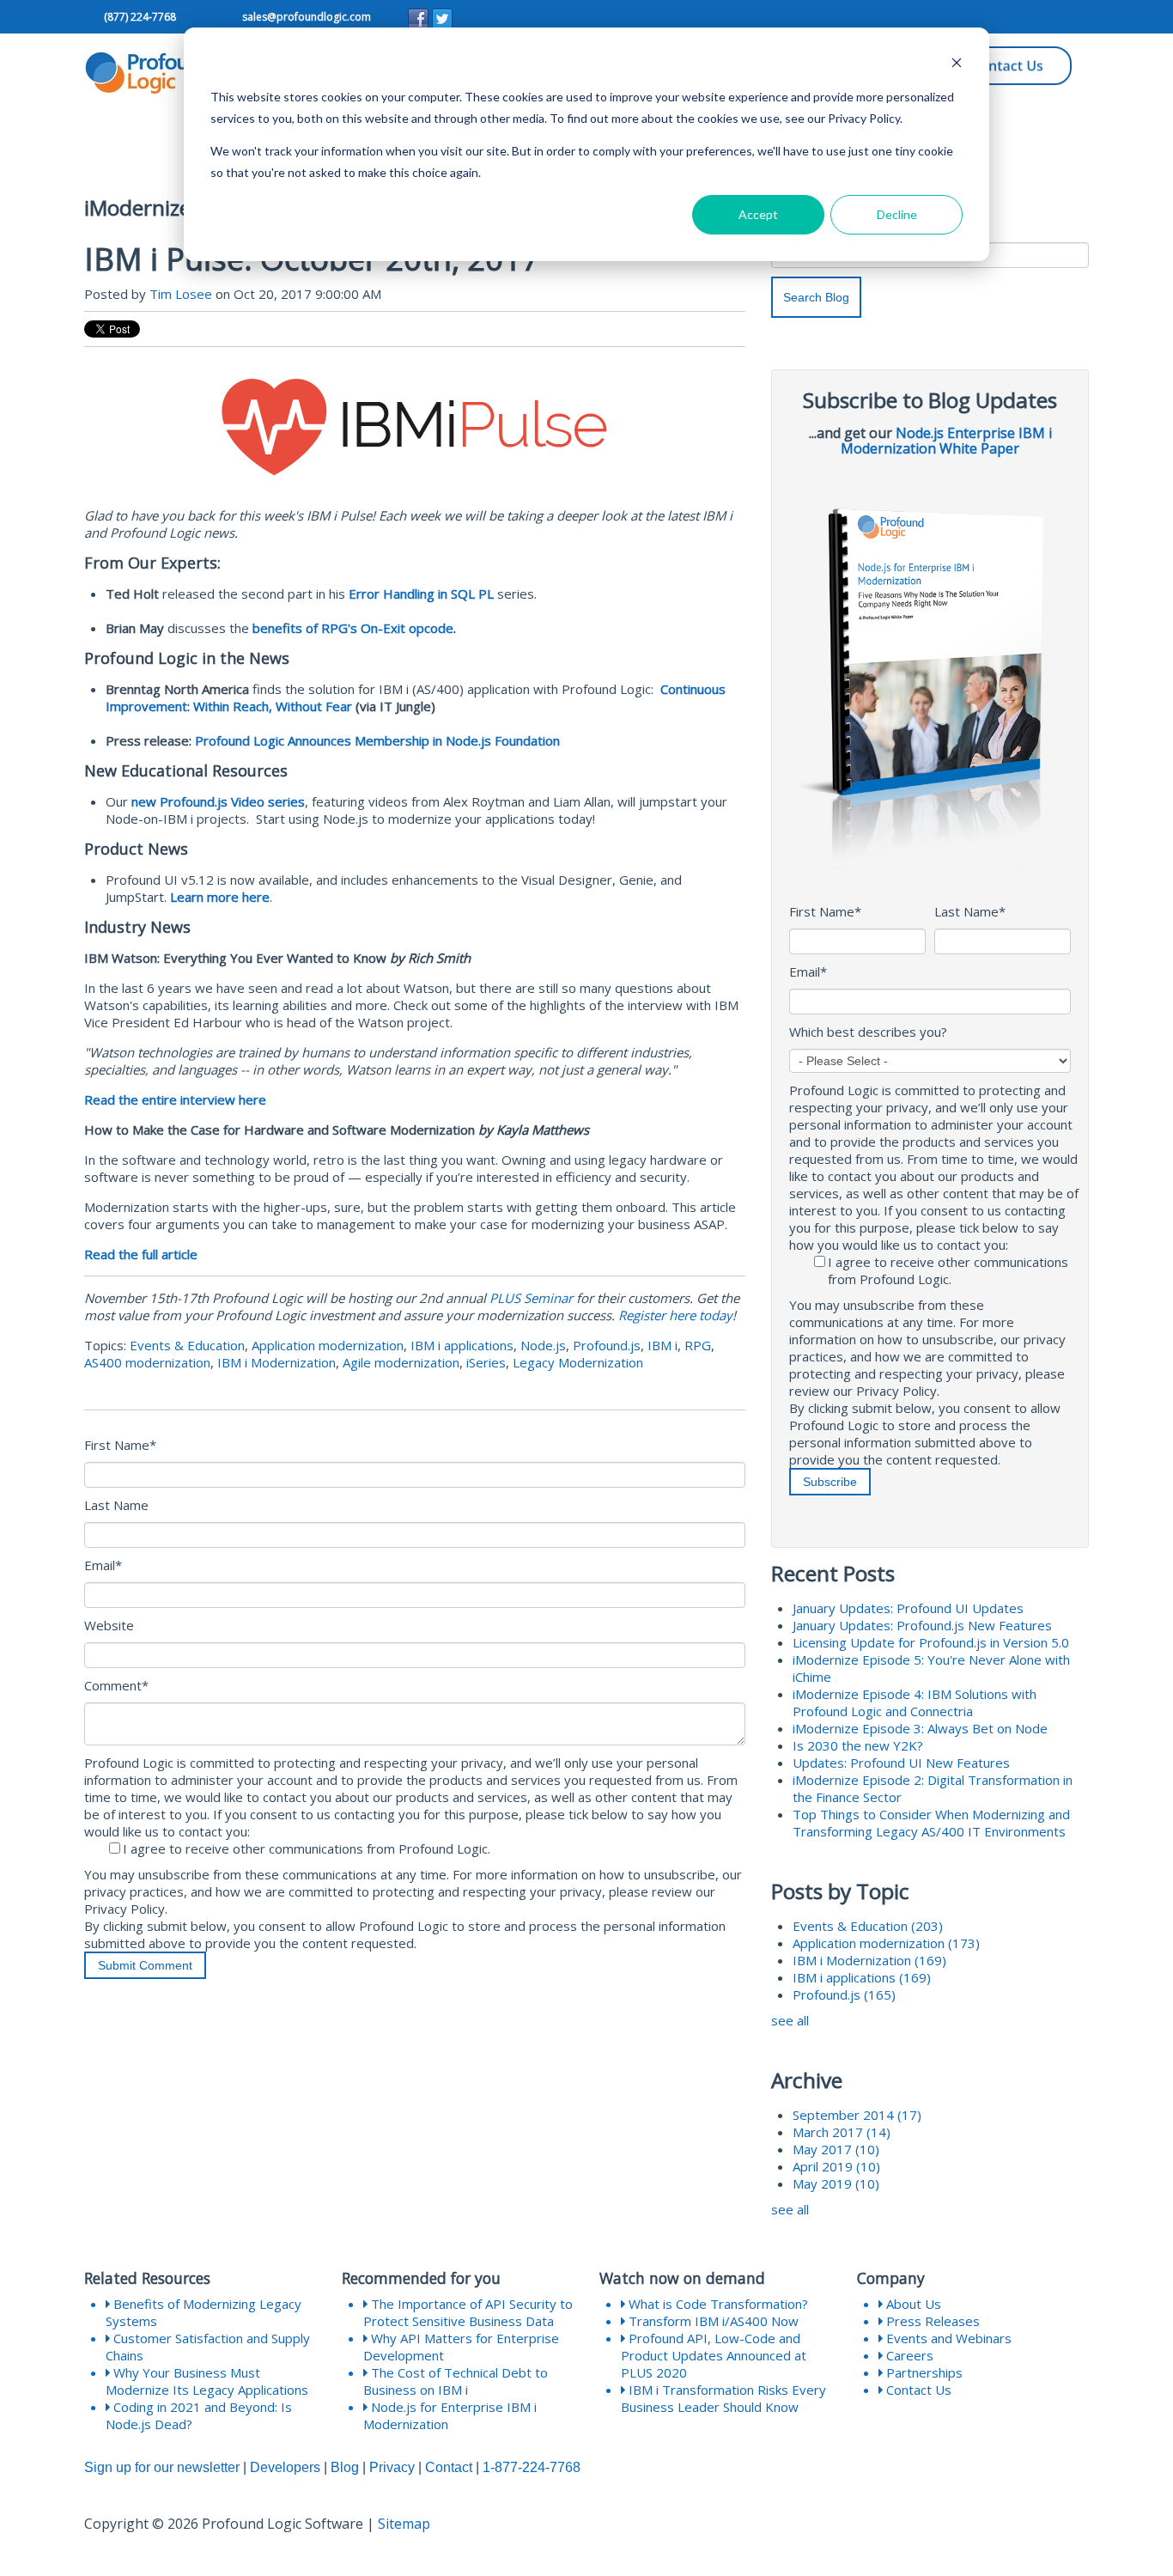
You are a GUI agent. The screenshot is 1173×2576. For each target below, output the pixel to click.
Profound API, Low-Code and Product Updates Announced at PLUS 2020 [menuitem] (714, 2355)
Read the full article (141, 1254)
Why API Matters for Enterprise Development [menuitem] (461, 2347)
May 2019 (836, 2183)
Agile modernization (401, 1362)
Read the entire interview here (175, 1099)
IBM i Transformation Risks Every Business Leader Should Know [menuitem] (723, 2398)
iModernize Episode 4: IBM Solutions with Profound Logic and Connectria (915, 1702)
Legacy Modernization (578, 1362)
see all (790, 2020)
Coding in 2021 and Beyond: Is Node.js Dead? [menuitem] (199, 2415)
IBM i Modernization (277, 1362)
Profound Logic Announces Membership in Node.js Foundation (377, 740)
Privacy (392, 2467)
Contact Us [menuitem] (917, 2390)
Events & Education (187, 1345)
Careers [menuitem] (908, 2355)
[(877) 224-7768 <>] (103, 18)
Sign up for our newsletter (162, 2467)
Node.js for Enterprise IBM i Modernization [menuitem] (450, 2415)
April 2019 (836, 2166)
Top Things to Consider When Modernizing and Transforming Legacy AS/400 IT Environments (931, 1823)
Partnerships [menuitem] (923, 2372)
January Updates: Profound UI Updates (908, 1608)
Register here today (675, 1315)
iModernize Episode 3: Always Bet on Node (920, 1728)
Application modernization (328, 1345)
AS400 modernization (147, 1362)
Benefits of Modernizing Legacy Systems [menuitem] (204, 2312)
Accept (758, 214)
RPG (698, 1345)
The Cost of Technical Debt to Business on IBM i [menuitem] (456, 2381)
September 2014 (857, 2115)
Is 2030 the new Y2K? (858, 1745)
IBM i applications (462, 1345)
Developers (285, 2467)
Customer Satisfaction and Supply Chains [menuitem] (208, 2347)
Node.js (543, 1345)
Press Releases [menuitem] (931, 2321)
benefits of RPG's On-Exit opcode (353, 628)
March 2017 (842, 2132)
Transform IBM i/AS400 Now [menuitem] (712, 2321)
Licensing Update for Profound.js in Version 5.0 (931, 1642)
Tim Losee (181, 294)
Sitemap (404, 2524)
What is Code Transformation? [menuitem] (717, 2304)
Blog (345, 2467)
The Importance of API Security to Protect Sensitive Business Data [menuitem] (468, 2312)
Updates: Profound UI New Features (901, 1763)
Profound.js (607, 1345)
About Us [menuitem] (912, 2304)
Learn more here (220, 897)
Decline (897, 214)
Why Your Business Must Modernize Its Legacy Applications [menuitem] (207, 2381)
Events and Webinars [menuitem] (947, 2338)
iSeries (486, 1362)
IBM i (662, 1345)
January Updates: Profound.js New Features (922, 1625)
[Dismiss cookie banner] (957, 65)
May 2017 (836, 2149)
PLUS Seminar (531, 1298)
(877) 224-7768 (140, 17)
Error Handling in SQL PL (421, 594)
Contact (449, 2467)
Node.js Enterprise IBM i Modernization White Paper (946, 441)
